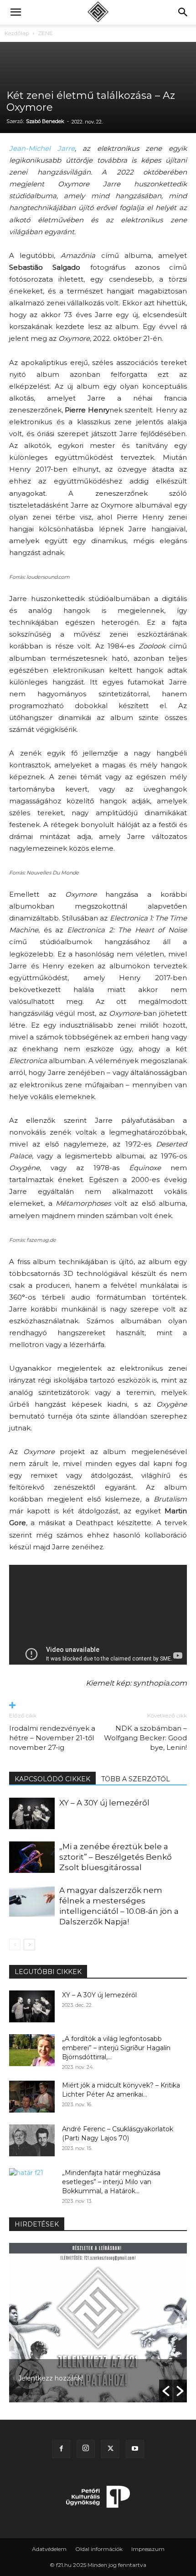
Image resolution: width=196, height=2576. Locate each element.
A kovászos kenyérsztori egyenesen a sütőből (91, 2378)
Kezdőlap (17, 33)
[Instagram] (86, 2449)
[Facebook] (61, 2449)
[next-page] (29, 1945)
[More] (98, 1706)
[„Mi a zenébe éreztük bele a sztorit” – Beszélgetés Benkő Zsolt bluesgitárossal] (32, 1857)
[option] (98, 2323)
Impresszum (148, 2549)
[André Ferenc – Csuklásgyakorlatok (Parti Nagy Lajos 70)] (32, 2140)
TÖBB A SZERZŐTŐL (136, 1779)
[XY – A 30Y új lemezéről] (32, 1813)
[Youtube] (135, 2449)
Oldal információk (99, 2549)
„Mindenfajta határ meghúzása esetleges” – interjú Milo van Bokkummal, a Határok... (111, 2182)
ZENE (45, 33)
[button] (15, 12)
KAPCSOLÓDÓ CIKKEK (52, 1779)
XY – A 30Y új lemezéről (104, 1803)
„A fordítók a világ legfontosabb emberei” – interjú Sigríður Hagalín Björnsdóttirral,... (116, 2048)
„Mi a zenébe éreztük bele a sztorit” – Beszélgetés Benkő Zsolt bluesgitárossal (116, 1857)
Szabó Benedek (45, 121)
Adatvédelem (49, 2549)
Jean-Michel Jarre (42, 148)
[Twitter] (110, 2449)
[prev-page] (15, 1945)
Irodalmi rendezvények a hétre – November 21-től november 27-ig (52, 1738)
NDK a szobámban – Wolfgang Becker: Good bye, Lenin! (145, 1738)
